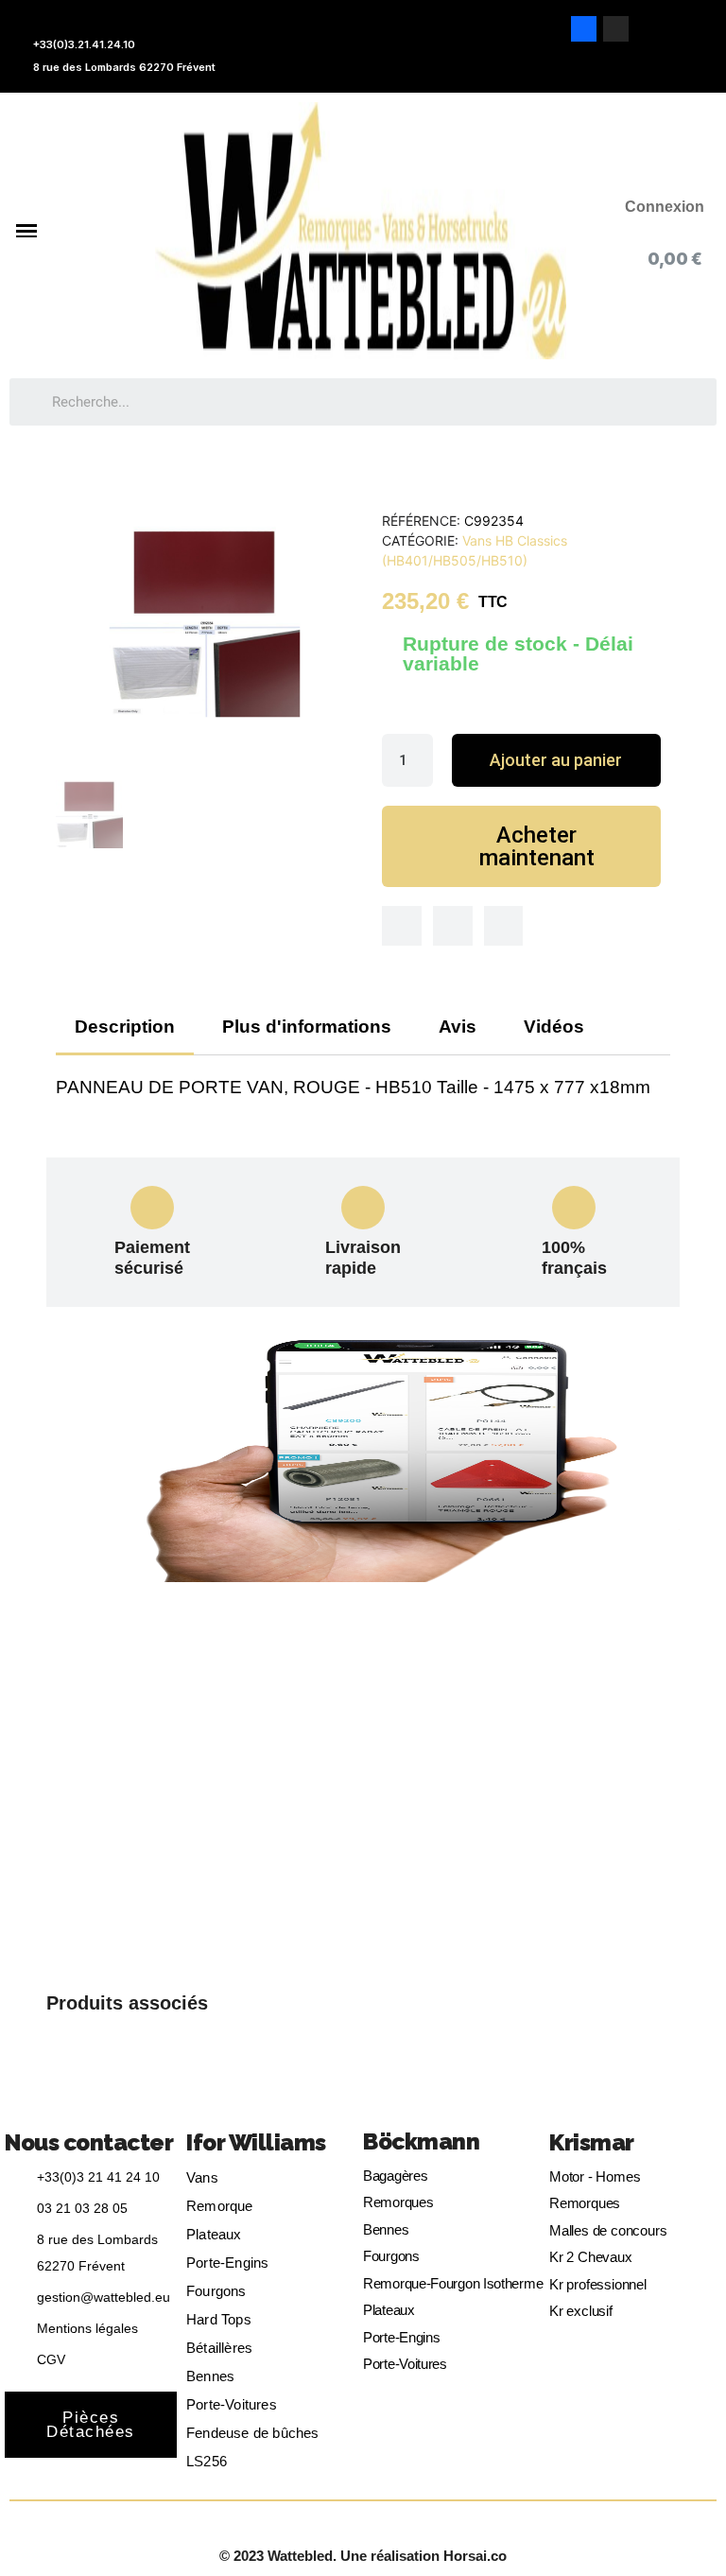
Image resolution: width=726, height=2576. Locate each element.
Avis (458, 1027)
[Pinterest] (504, 926)
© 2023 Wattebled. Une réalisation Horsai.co (363, 2556)
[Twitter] (453, 926)
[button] (556, 760)
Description (125, 1027)
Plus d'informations (307, 1027)
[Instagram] (616, 29)
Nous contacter (89, 2142)
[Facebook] (584, 29)
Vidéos (554, 1027)
